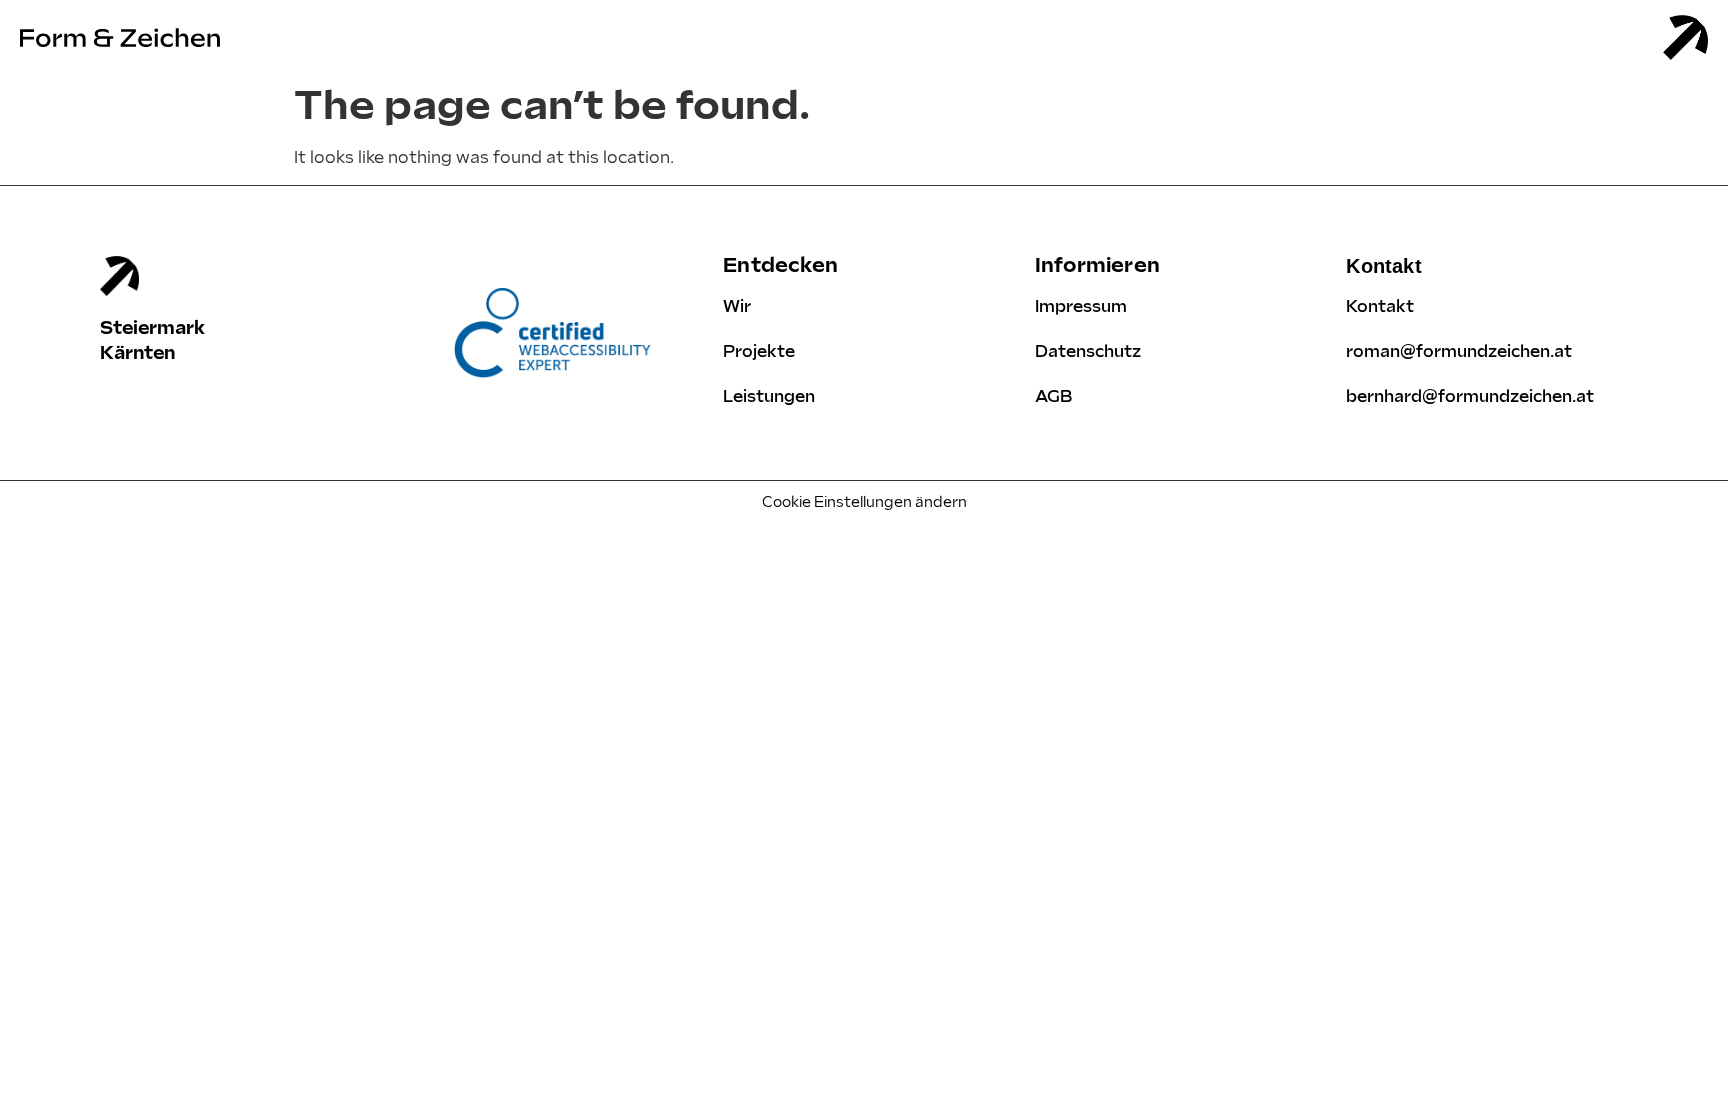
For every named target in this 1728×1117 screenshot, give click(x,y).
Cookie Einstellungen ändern (864, 502)
